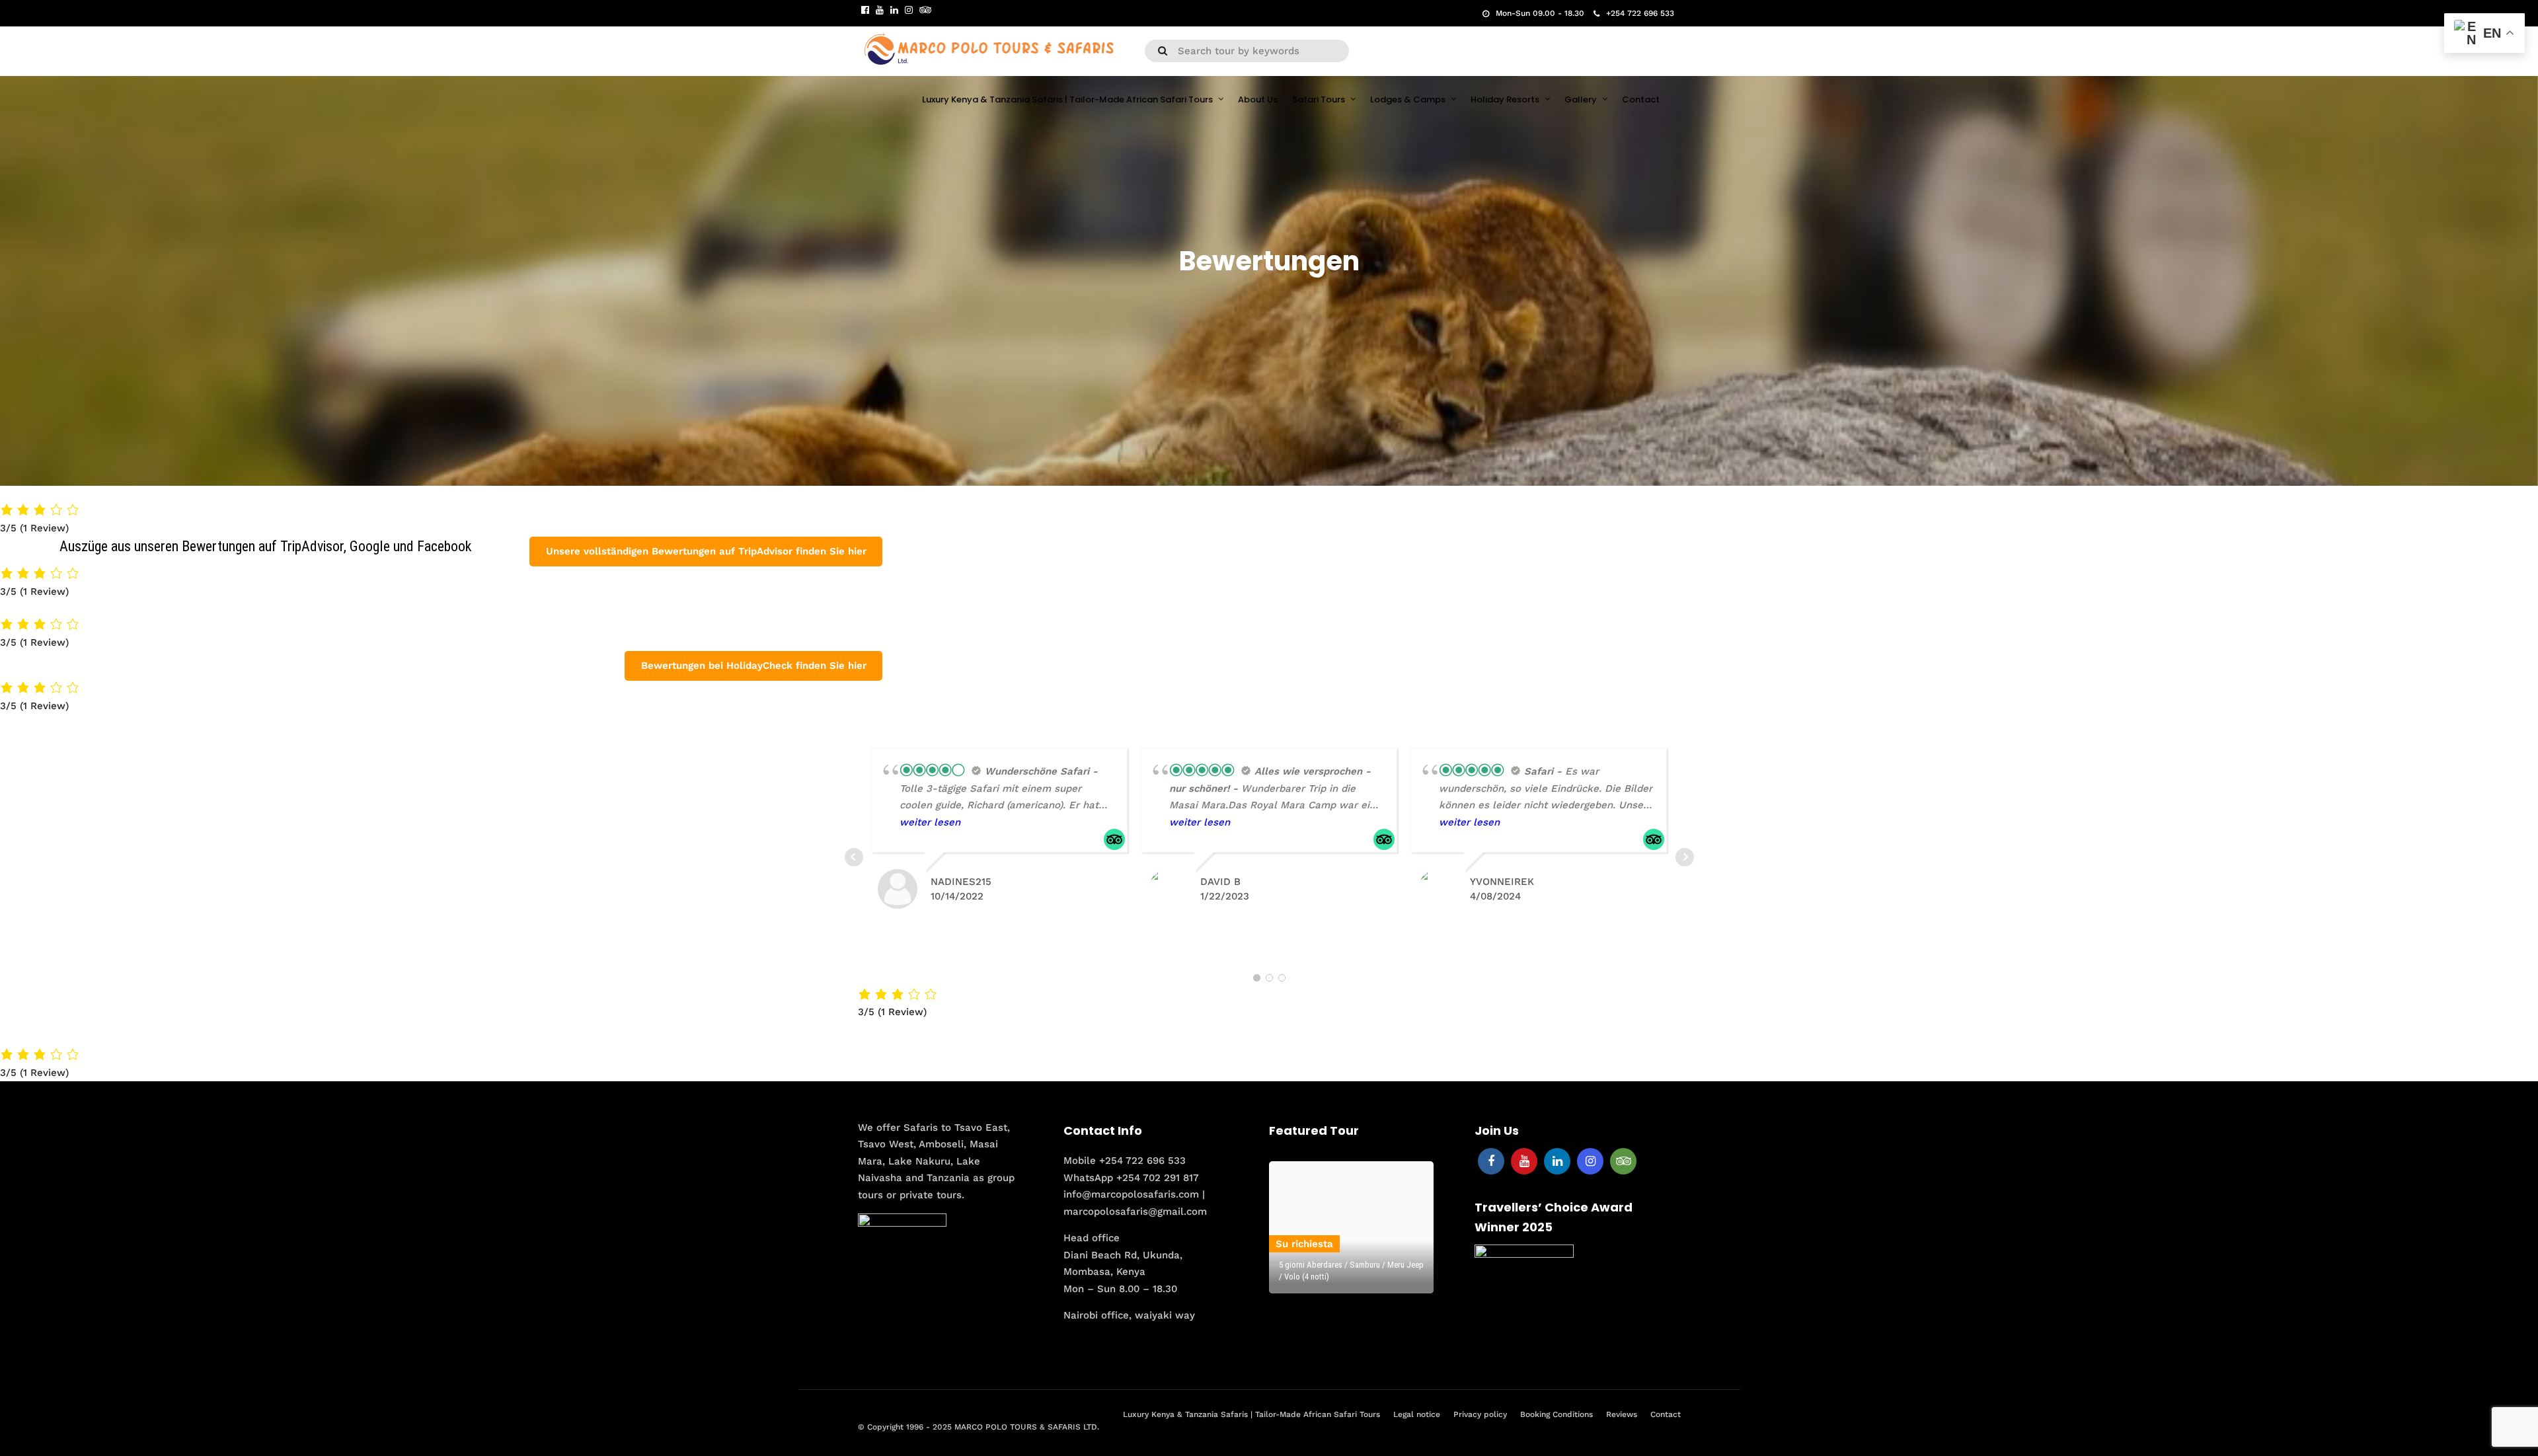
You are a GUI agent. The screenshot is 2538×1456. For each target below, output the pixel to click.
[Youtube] (880, 10)
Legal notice (1417, 1414)
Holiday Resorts (1505, 99)
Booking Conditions (1557, 1414)
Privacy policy (1480, 1414)
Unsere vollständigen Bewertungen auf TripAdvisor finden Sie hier (706, 551)
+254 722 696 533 (1640, 13)
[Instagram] (909, 10)
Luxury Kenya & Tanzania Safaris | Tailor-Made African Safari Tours (1067, 99)
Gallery (1581, 99)
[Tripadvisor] (925, 10)
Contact (1641, 99)
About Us (1258, 99)
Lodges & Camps (1408, 99)
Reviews (1622, 1414)
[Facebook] (1491, 1161)
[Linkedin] (894, 10)
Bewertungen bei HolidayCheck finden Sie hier (754, 666)
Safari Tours (1319, 99)
